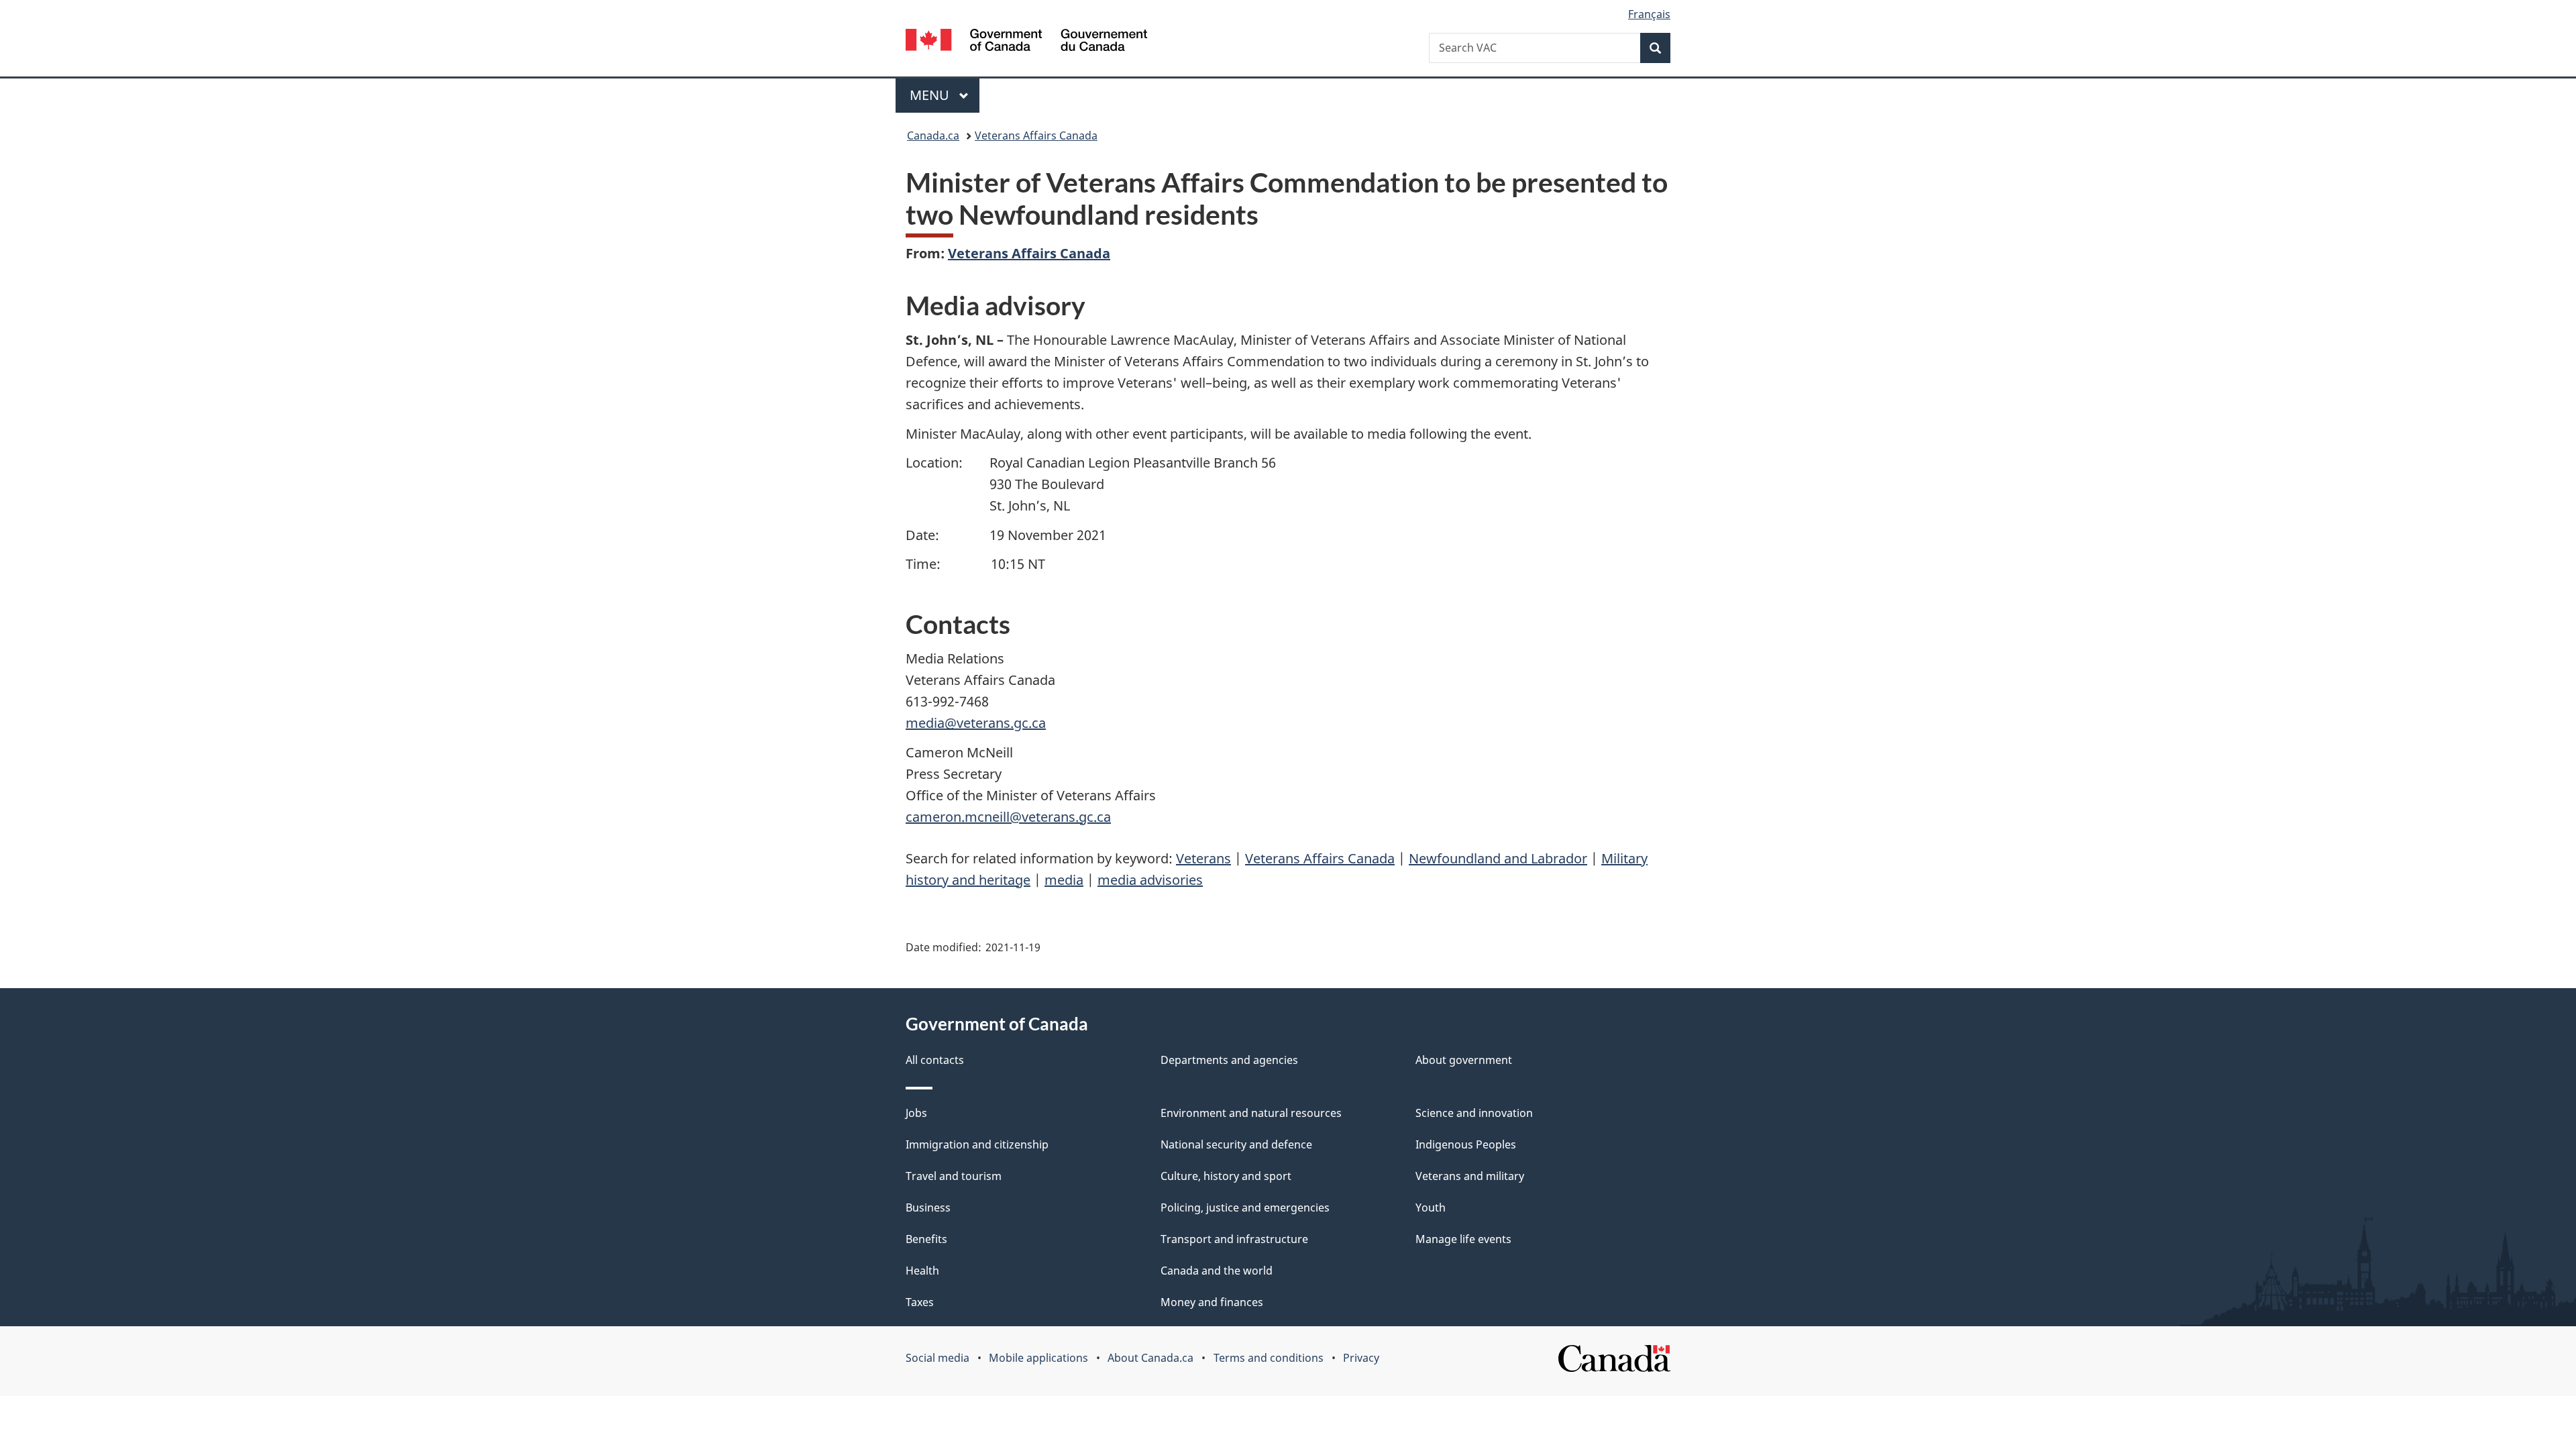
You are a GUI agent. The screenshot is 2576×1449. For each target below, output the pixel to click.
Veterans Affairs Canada (1036, 136)
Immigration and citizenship (977, 1144)
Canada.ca (933, 136)
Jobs (916, 1113)
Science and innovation (1474, 1113)
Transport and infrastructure (1234, 1239)
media (1064, 880)
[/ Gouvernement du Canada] (1026, 42)
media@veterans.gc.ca (976, 723)
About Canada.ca (1150, 1358)
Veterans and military (1470, 1176)
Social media (937, 1358)
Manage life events (1463, 1239)
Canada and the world (1217, 1271)
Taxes (920, 1302)
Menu (931, 95)
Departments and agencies (1229, 1060)
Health (922, 1271)
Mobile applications (1038, 1358)
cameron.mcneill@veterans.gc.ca (1008, 817)
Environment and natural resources (1251, 1113)
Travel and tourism (954, 1176)
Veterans (1203, 858)
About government (1464, 1060)
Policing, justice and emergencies (1245, 1207)
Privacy (1361, 1358)
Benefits (926, 1239)
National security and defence (1236, 1144)
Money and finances (1212, 1302)
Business (928, 1207)
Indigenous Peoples (1466, 1144)
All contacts (935, 1060)
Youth (1431, 1207)
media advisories (1150, 880)
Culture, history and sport (1226, 1176)
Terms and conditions (1269, 1358)
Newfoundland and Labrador (1498, 858)
